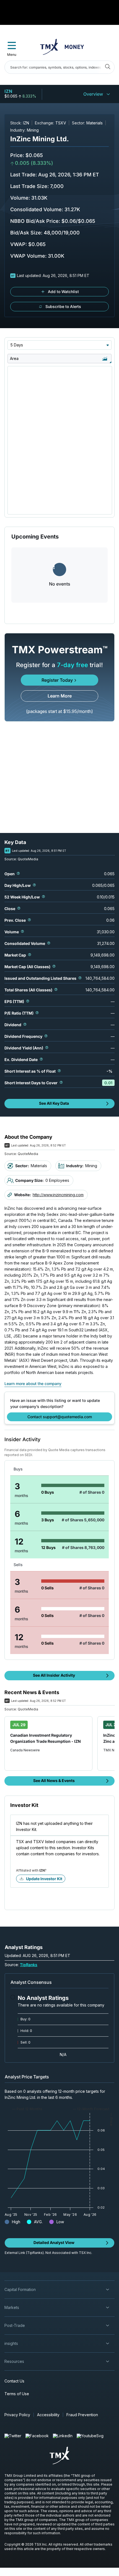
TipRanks (29, 1965)
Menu (12, 55)
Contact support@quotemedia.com (60, 1417)
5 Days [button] (17, 345)
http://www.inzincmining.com (58, 1195)
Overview (93, 94)
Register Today (57, 680)
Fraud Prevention (82, 2415)
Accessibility (48, 2415)
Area (14, 358)
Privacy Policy (17, 2415)
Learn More (60, 696)
